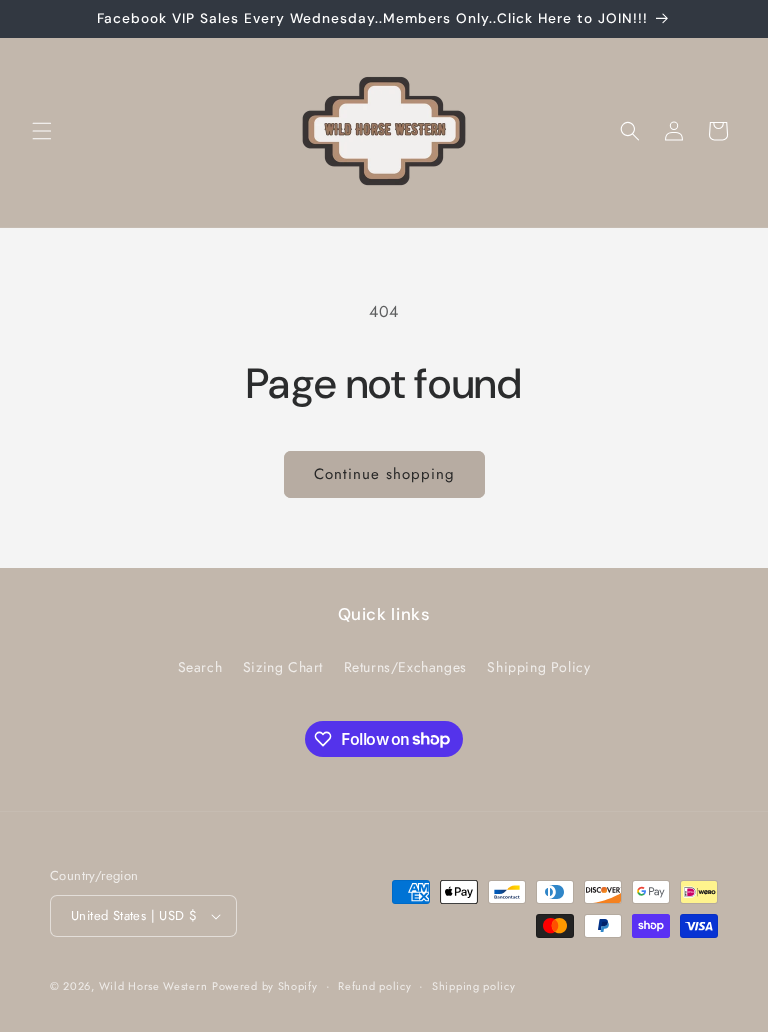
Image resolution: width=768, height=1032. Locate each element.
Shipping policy (474, 986)
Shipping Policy (538, 667)
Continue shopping (384, 474)
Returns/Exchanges (405, 667)
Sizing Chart (283, 667)
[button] (42, 131)
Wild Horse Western (153, 986)
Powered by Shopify (265, 986)
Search (200, 667)
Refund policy (374, 986)
